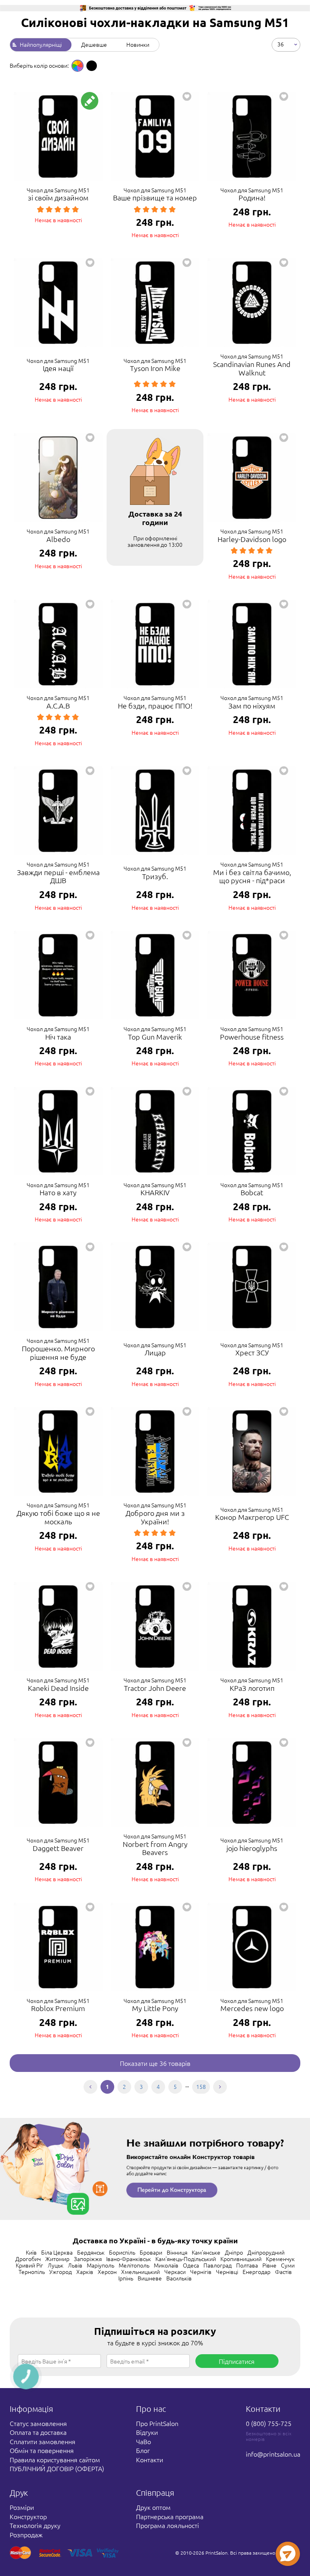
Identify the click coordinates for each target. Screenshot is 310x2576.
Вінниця (177, 2252)
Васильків (179, 2278)
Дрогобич (28, 2259)
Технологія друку (35, 2525)
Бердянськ (91, 2252)
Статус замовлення (38, 2423)
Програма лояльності (168, 2525)
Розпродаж (26, 2534)
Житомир (57, 2259)
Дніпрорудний (266, 2252)
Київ (31, 2252)
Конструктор (28, 2516)
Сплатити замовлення (43, 2441)
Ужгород (61, 2272)
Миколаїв (166, 2265)
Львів (75, 2265)
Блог (143, 2450)
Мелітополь (134, 2265)
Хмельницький (140, 2272)
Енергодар (257, 2272)
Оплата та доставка (38, 2432)
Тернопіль (32, 2272)
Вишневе (150, 2278)
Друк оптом (153, 2507)
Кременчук (280, 2259)
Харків (85, 2272)
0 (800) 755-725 (269, 2423)
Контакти (150, 2459)
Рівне (269, 2265)
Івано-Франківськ (129, 2259)
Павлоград (218, 2265)
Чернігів (201, 2272)
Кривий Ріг (29, 2265)
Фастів (283, 2272)
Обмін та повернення (42, 2450)
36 (281, 44)
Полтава (247, 2265)
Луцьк (56, 2265)
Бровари (151, 2252)
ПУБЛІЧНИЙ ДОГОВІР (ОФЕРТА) (57, 2468)
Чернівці (227, 2272)
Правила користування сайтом (55, 2459)
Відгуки (147, 2432)
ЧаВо (143, 2441)
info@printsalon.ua (273, 2454)
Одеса (191, 2265)
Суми (288, 2265)
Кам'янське (206, 2252)
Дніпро (234, 2252)
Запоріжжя (88, 2259)
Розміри (22, 2507)
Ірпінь (126, 2278)
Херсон (107, 2272)
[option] (77, 66)
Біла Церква (57, 2252)
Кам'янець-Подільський (186, 2259)
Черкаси (175, 2272)
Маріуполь (101, 2265)
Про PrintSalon (157, 2423)
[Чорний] (92, 66)
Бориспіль (122, 2252)
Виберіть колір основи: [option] (39, 65)
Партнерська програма (170, 2516)
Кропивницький (241, 2259)
